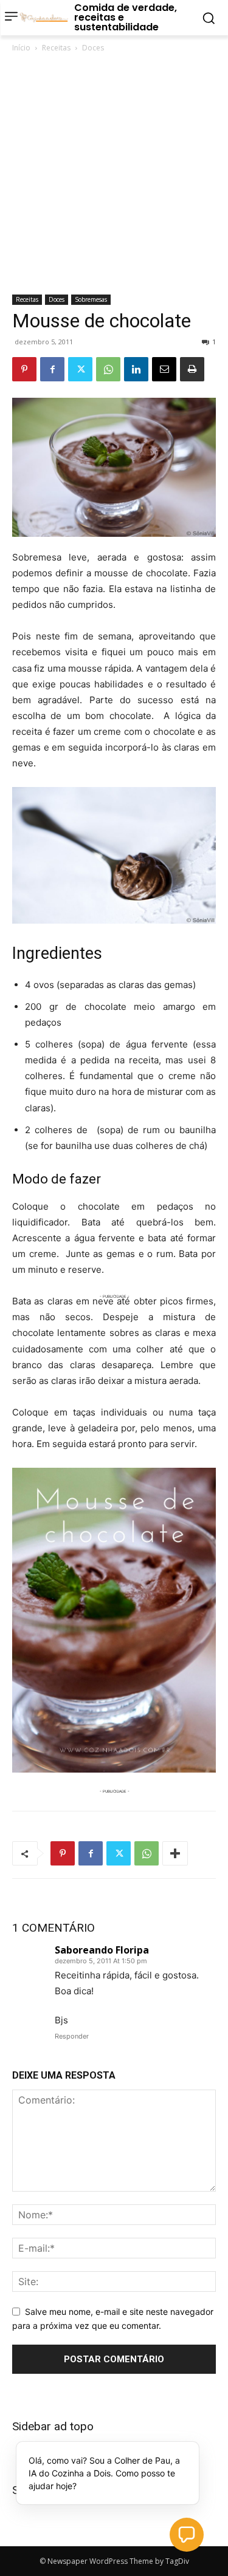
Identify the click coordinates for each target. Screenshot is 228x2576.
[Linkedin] (136, 369)
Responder (72, 2036)
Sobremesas (91, 299)
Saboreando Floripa (102, 1950)
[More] (175, 1853)
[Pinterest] (24, 369)
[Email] (164, 369)
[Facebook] (52, 369)
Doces (93, 48)
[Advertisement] (114, 175)
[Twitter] (80, 369)
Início (21, 48)
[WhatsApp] (108, 369)
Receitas (56, 48)
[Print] (192, 369)
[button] (187, 2535)
